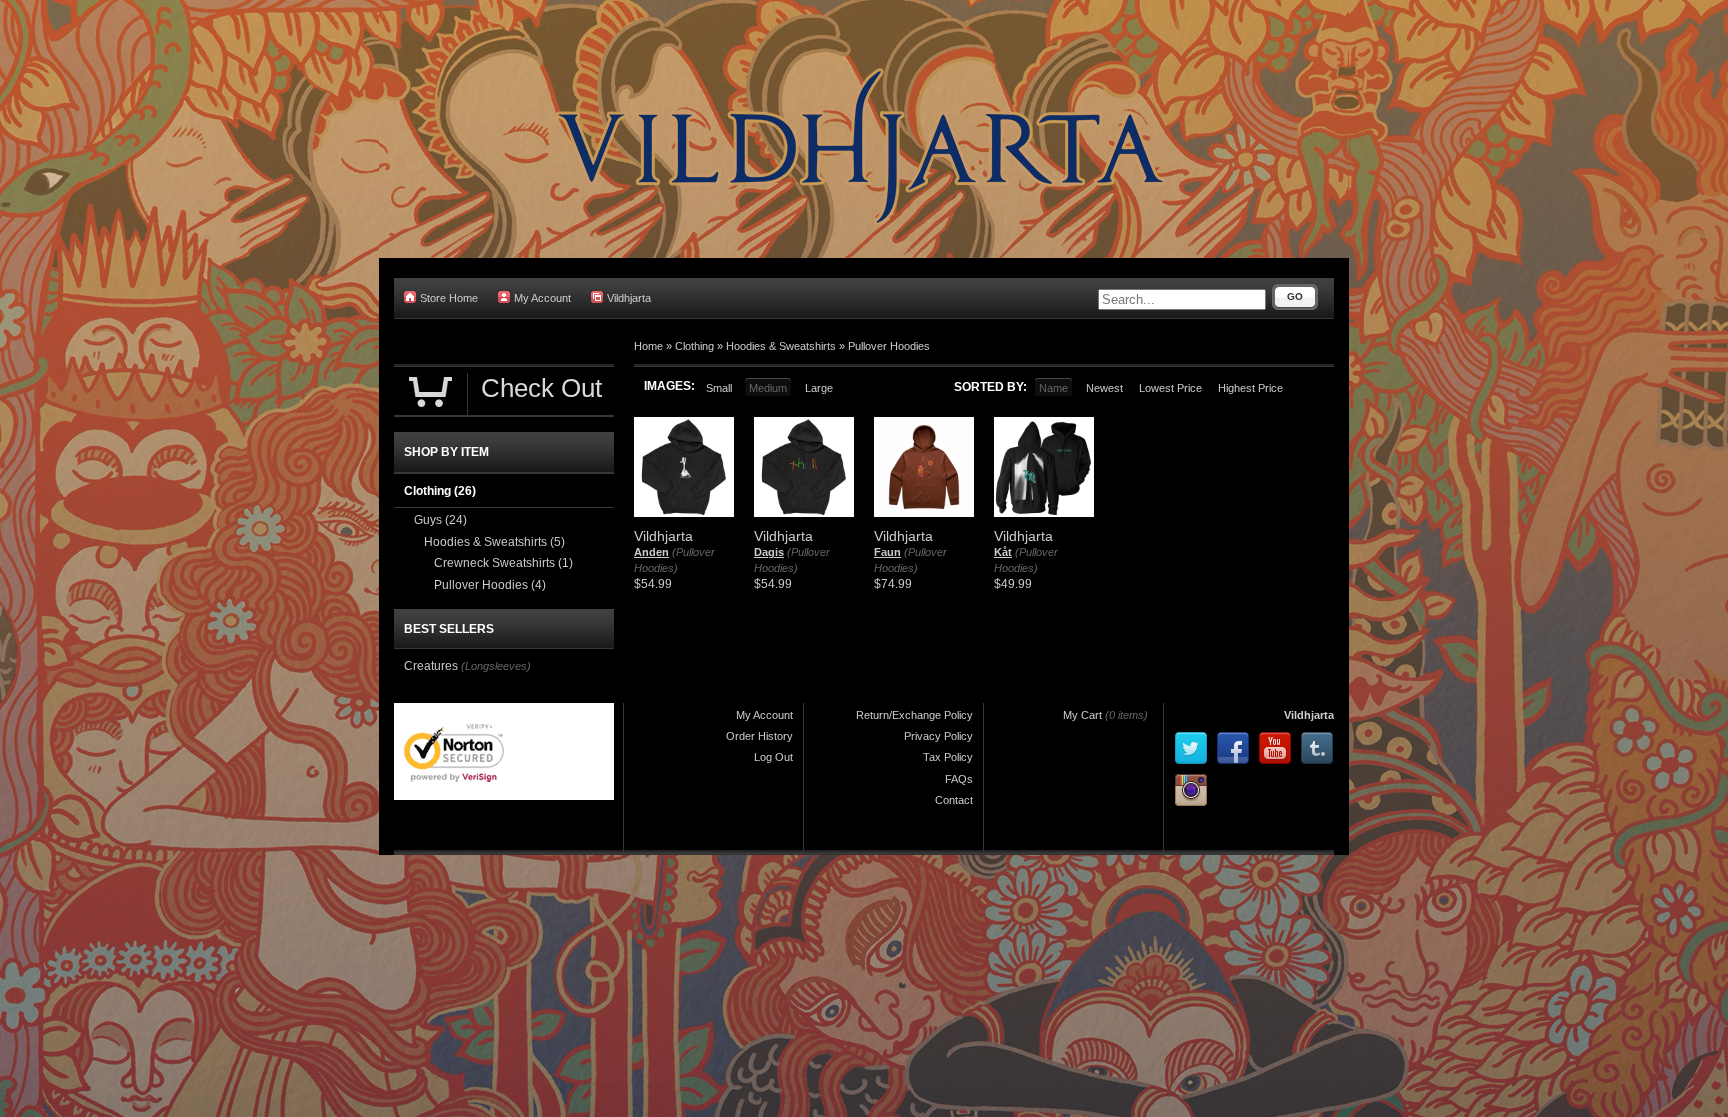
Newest (1104, 388)
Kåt (1003, 552)
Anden (651, 552)
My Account (542, 298)
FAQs (959, 779)
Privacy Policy (938, 736)
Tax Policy (948, 757)
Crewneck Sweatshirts (503, 563)
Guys (440, 520)
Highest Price (1250, 388)
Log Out (773, 757)
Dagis (769, 552)
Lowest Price (1170, 388)
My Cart (1082, 715)
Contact (954, 800)
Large (819, 388)
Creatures (431, 666)
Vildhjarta (629, 298)
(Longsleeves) (496, 666)
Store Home (449, 298)
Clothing (694, 346)
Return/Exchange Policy (914, 715)
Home (648, 346)
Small (719, 388)
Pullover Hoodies (889, 346)
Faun (887, 552)
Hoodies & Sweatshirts (781, 346)
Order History (759, 736)
